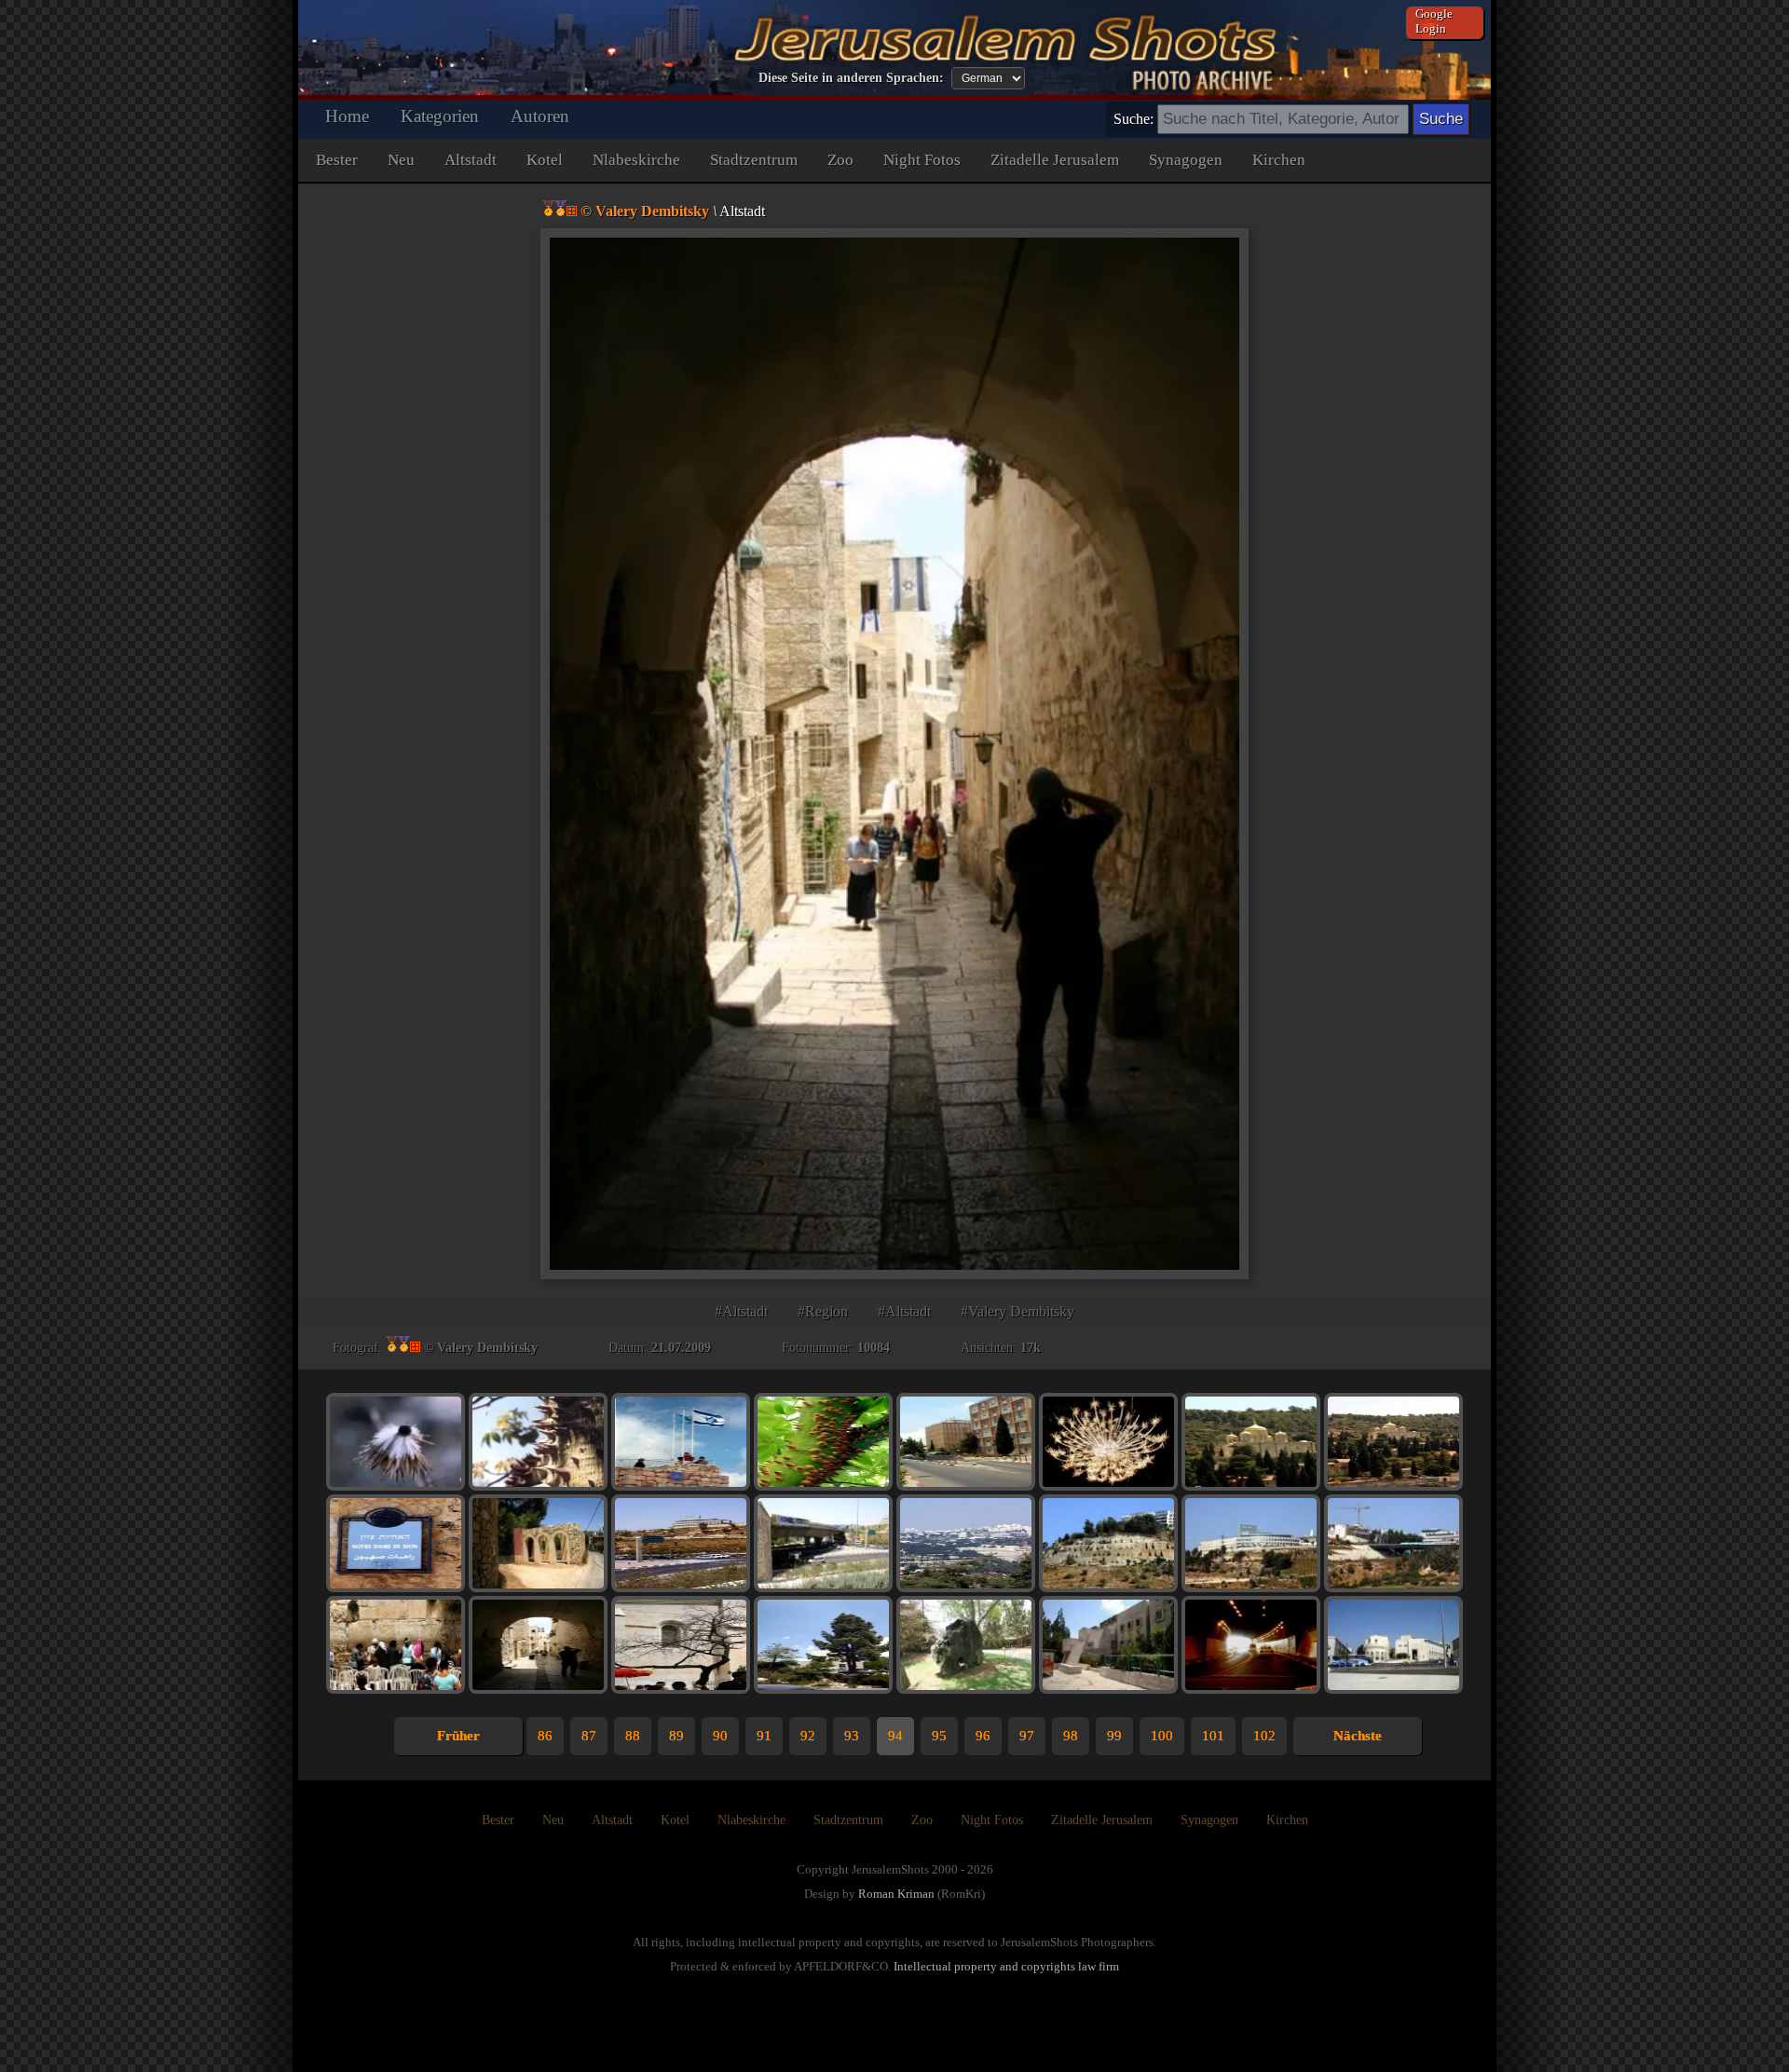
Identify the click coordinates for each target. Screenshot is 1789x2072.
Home (347, 116)
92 (808, 1736)
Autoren (540, 116)
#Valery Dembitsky (1017, 1311)
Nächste (1358, 1736)
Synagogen (1186, 160)
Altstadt (471, 160)
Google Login (1434, 21)
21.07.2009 (681, 1348)
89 (676, 1736)
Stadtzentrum (754, 160)
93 (852, 1736)
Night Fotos (922, 160)
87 (589, 1736)
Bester (337, 160)
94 (895, 1736)
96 (983, 1736)
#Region (823, 1311)
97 (1027, 1736)
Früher (458, 1736)
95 (939, 1736)
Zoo (840, 160)
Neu (401, 160)
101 (1213, 1736)
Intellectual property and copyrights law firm (1006, 1966)
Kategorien (440, 116)
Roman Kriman (896, 1894)
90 (720, 1736)
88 (633, 1736)
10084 (874, 1348)
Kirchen (1279, 160)
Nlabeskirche (636, 160)
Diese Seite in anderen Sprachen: (851, 78)
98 (1071, 1736)
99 (1114, 1736)
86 (545, 1736)
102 (1264, 1736)
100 (1162, 1736)
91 (764, 1736)
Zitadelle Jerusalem (1055, 160)
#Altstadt (741, 1311)
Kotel (545, 160)
